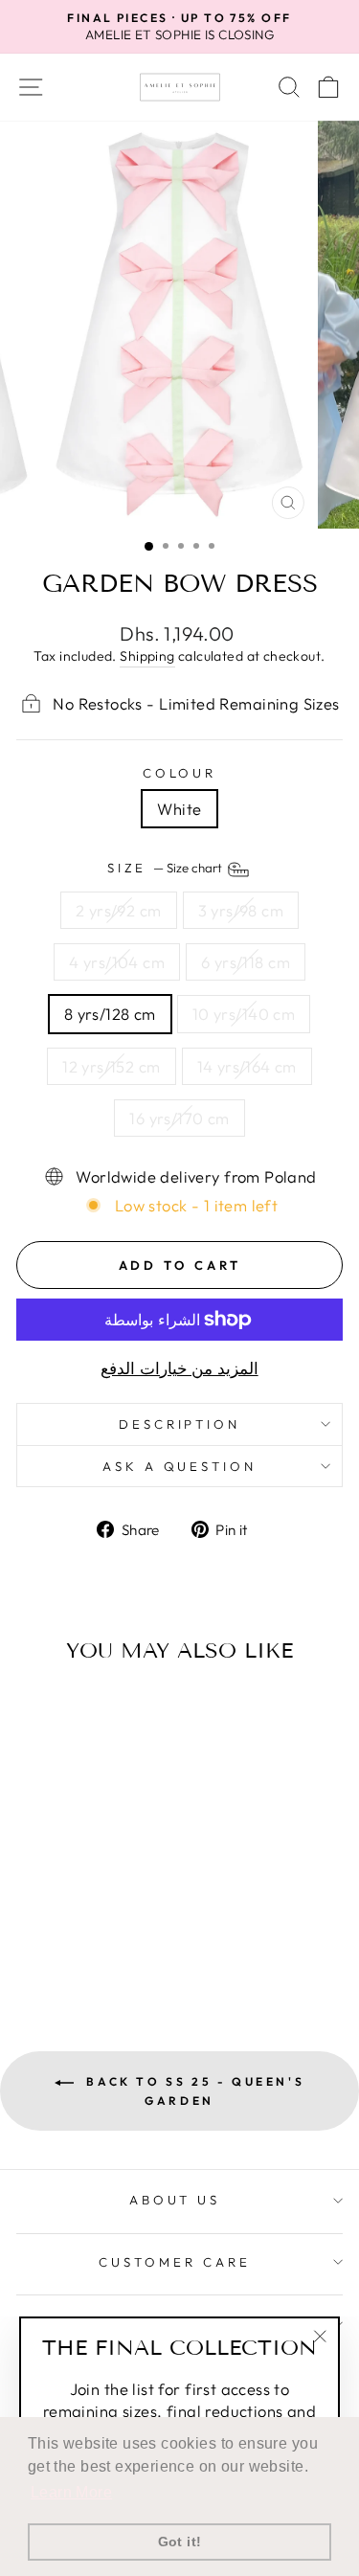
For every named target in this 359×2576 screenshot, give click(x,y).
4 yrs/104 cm (117, 962)
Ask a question (180, 1466)
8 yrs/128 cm (110, 1014)
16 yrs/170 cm (179, 1118)
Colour (180, 773)
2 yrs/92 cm (119, 910)
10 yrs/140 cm (244, 1014)
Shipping (147, 656)
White (179, 809)
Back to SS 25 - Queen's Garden (193, 2091)
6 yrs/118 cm (246, 962)
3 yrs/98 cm (241, 910)
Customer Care (175, 2262)
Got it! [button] (180, 2542)
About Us (175, 2200)
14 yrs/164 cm (247, 1066)
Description (180, 1424)
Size (167, 868)
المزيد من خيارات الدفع (179, 1368)
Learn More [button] (71, 2492)
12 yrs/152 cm (111, 1066)
